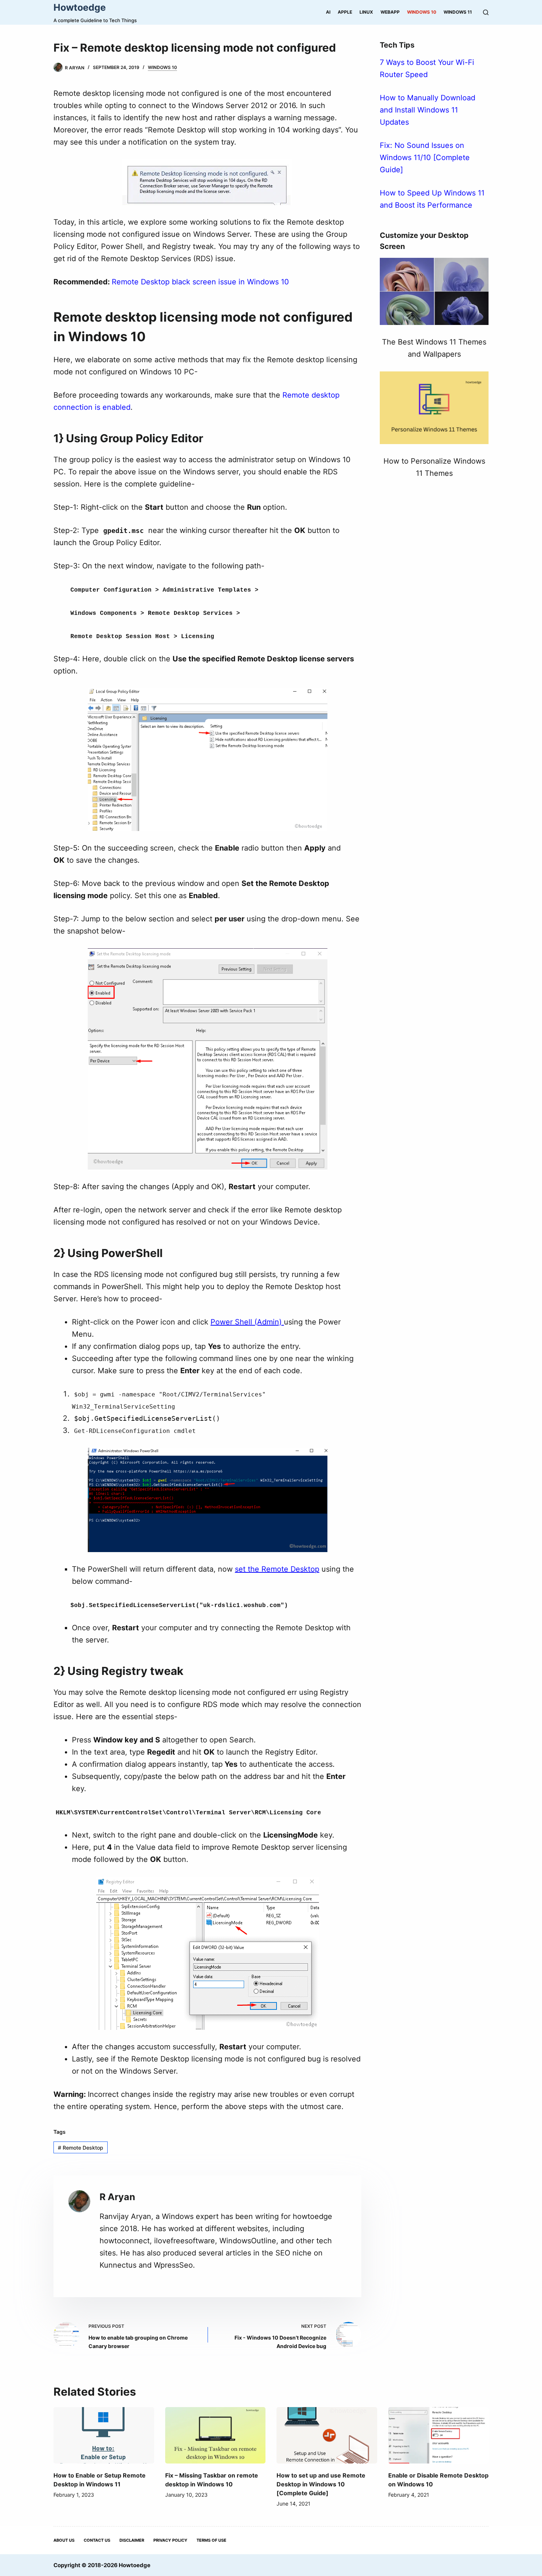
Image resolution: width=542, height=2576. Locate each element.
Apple (345, 12)
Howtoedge (80, 7)
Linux (366, 12)
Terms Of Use (211, 2540)
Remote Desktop (81, 2148)
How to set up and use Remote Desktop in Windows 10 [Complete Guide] (321, 2484)
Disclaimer (132, 2540)
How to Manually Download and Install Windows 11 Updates (428, 110)
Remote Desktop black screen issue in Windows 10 (200, 282)
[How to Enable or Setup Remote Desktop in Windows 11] (104, 2435)
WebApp (390, 12)
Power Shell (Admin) (247, 1322)
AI (328, 12)
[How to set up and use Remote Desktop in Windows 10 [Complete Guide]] (327, 2435)
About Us (64, 2540)
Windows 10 (422, 12)
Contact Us (97, 2540)
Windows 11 (458, 12)
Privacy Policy (170, 2540)
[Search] (486, 12)
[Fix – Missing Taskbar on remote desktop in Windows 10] (216, 2435)
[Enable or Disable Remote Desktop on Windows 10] (439, 2435)
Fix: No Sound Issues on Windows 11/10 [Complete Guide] (425, 157)
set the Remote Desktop (277, 1569)
